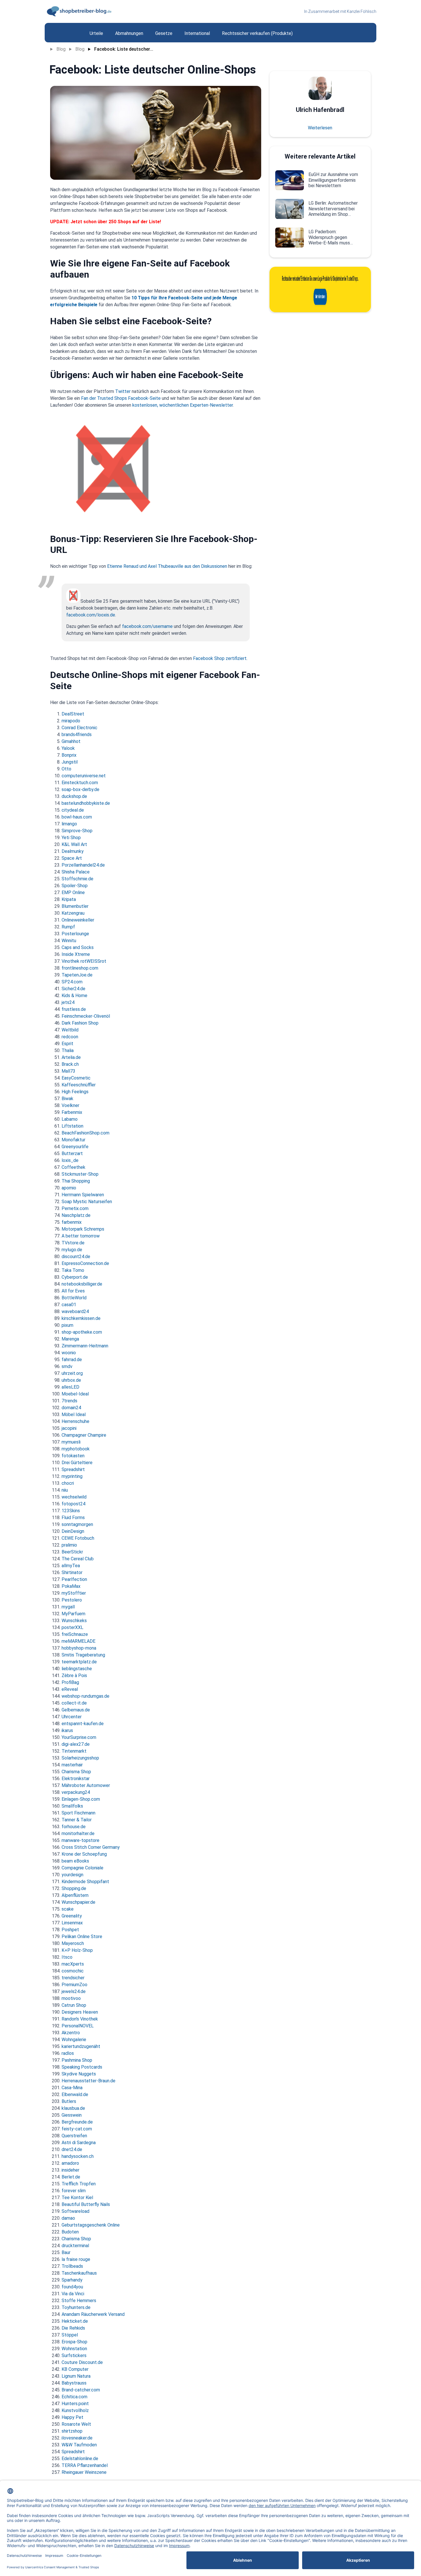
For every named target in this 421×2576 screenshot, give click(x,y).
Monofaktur (73, 1140)
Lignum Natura (76, 2376)
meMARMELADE (78, 1641)
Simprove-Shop (77, 831)
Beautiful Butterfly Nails (86, 2204)
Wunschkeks (74, 1621)
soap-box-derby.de (80, 789)
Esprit (67, 1044)
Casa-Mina (72, 2088)
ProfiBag (70, 1682)
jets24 (68, 1002)
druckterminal (75, 2246)
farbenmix (72, 1222)
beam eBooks (75, 1861)
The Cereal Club (78, 1559)
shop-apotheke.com (82, 1332)
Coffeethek (73, 1167)
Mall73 (68, 1071)
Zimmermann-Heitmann (85, 1346)
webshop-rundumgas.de (85, 1696)
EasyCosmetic (76, 1078)
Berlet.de (71, 2177)
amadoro (70, 2163)
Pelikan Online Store (82, 1937)
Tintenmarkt (74, 1751)
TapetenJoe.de (77, 975)
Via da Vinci (73, 2294)
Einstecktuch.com (80, 783)
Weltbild (70, 1030)
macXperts (73, 1964)
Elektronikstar (76, 1779)
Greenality (72, 1916)
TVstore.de (73, 1243)
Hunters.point (75, 2404)
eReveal (70, 1689)
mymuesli (71, 1442)
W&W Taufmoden (79, 2445)
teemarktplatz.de (79, 1662)
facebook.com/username (147, 626)
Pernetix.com (75, 1208)
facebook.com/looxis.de (91, 615)
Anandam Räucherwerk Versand (93, 2314)
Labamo (70, 1119)
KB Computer (75, 2369)
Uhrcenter (72, 1717)
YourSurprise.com (79, 1737)
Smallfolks (72, 1806)
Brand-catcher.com (81, 2390)
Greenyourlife (75, 1147)
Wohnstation (74, 2349)
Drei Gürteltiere (77, 1463)
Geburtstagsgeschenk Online (91, 2225)
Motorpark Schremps (83, 1229)
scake (68, 1909)
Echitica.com (74, 2397)
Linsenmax (72, 1923)
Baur (66, 2252)
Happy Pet (72, 2417)
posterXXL (72, 1627)
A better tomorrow (81, 1236)
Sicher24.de (73, 989)
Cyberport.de (75, 1277)
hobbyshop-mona (79, 1648)
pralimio (69, 1545)
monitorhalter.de (78, 1833)
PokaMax (71, 1586)
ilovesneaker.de (77, 2438)
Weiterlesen (320, 128)
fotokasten (73, 1456)
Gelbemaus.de (76, 1710)
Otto (66, 769)
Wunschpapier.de (78, 1902)
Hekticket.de (75, 2321)
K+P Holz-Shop (77, 1950)
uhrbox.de (71, 1380)
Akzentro (71, 2033)
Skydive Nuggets (79, 2074)
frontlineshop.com (80, 968)
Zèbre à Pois (74, 1676)
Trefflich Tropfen (79, 2184)
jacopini (69, 1428)
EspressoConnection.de (85, 1263)
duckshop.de (74, 796)
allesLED (70, 1387)
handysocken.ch (78, 2156)
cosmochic (73, 1971)
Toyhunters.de (76, 2307)
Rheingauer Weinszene (84, 2472)
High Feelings (75, 1092)
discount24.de (76, 1257)
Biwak (67, 1099)
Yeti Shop (71, 838)
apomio (69, 1188)
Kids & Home (74, 996)
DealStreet (73, 714)
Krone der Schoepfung (84, 1854)
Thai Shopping (76, 1181)
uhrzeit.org (72, 1373)
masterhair (72, 1765)
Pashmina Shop (77, 2060)
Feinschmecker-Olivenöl (86, 1016)
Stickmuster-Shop (80, 1174)
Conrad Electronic (79, 728)
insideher (70, 2170)
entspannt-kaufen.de (83, 1724)
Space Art (72, 858)
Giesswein (72, 2115)
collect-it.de (74, 1703)
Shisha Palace (76, 872)
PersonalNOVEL (78, 2026)
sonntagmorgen (77, 1524)
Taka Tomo (73, 1270)
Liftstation (72, 1126)
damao (68, 2218)
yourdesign (72, 1875)
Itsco (67, 1957)
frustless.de (74, 1009)
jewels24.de (74, 1991)
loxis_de (70, 1160)
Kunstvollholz (75, 2410)
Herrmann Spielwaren (83, 1195)
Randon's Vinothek (80, 2019)
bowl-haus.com (77, 817)
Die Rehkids (73, 2328)
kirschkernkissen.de (81, 1318)
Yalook (68, 748)
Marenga (70, 1339)
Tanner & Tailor (77, 1820)
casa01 (69, 1305)
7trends (69, 1401)
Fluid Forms (73, 1518)
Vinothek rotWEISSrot (84, 961)
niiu (65, 1490)
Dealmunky (73, 851)
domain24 (71, 1408)
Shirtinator (72, 1572)
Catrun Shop (74, 2005)
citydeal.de (73, 810)
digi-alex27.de (76, 1744)
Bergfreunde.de (77, 2122)
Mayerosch (73, 1943)
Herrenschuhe (75, 1421)
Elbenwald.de (75, 2094)
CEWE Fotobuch (78, 1538)
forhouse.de (74, 1827)
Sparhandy (72, 2280)
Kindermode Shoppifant (85, 1882)
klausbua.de (73, 2108)
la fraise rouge (76, 2259)
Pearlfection (74, 1579)
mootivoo (71, 1998)
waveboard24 (75, 1311)
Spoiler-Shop (75, 886)
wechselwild (74, 1497)
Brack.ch (70, 1064)
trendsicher (73, 1978)
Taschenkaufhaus (79, 2273)
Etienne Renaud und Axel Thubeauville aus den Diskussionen (167, 566)
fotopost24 (73, 1504)
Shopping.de (74, 1888)
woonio (69, 1353)
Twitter (123, 391)
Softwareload (75, 2211)
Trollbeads (72, 2266)
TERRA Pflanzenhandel (85, 2465)
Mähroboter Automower (86, 1785)
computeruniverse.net (84, 776)
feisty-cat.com (77, 2129)
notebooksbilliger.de (82, 1284)
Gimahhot (71, 741)
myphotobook (76, 1449)
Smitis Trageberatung (83, 1655)
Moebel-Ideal (75, 1394)
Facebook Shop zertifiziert (220, 658)
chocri (68, 1483)
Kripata (69, 899)
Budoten (70, 2232)
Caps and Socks (78, 947)
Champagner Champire (84, 1435)
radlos (68, 2053)
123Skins (71, 1511)
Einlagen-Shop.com (81, 1799)
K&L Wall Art (74, 844)
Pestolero (72, 1600)
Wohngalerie (74, 2040)
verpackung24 (76, 1792)
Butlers (69, 2101)
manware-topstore (80, 1840)
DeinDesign (73, 1531)
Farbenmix (72, 1112)
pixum (67, 1325)
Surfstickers (74, 2355)
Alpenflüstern (75, 1895)
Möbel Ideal (74, 1414)
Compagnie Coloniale (82, 1868)
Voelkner (70, 1105)
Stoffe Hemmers (79, 2301)
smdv (67, 1366)
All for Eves (73, 1291)
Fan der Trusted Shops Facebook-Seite (121, 398)
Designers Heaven (80, 2012)
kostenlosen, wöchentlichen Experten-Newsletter (183, 405)
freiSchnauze (75, 1634)
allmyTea (71, 1566)
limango (69, 824)
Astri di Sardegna (79, 2143)
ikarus (67, 1730)
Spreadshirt (73, 1469)
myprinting (72, 1476)
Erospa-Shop (74, 2342)
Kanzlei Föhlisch (362, 11)
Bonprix (69, 755)
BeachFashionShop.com (85, 1133)
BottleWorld (74, 1298)
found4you (72, 2287)
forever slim (74, 2191)
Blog (61, 49)
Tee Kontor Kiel (77, 2198)
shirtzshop (72, 2431)
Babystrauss (74, 2383)
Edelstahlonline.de (80, 2459)
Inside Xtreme (76, 954)
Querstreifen (74, 2136)
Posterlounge (75, 934)
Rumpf (68, 927)
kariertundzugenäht (81, 2046)
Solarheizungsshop (80, 1758)
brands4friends (77, 735)
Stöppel (70, 2335)
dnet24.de (72, 2149)
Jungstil (70, 762)
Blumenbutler (75, 906)
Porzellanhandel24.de (83, 865)
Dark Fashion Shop (80, 1023)
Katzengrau (73, 913)
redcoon (70, 1037)
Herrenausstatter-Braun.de (88, 2081)
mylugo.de (72, 1250)
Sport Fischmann (78, 1813)
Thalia (68, 1050)
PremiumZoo (74, 1985)
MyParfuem (73, 1614)
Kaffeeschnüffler (79, 1085)
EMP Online (73, 892)
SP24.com (72, 982)
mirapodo (71, 721)
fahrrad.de (72, 1360)
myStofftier (74, 1593)
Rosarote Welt (76, 2424)
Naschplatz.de (76, 1215)
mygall (68, 1607)
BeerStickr (72, 1552)
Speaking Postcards (82, 2067)
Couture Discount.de (82, 2362)
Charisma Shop (76, 1772)
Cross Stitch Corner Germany (91, 1847)
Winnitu (69, 941)
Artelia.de (71, 1057)
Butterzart (72, 1153)
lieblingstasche (77, 1669)
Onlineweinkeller (78, 920)
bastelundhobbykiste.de (86, 803)
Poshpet (70, 1930)
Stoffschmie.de (77, 879)
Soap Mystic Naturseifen (87, 1202)
